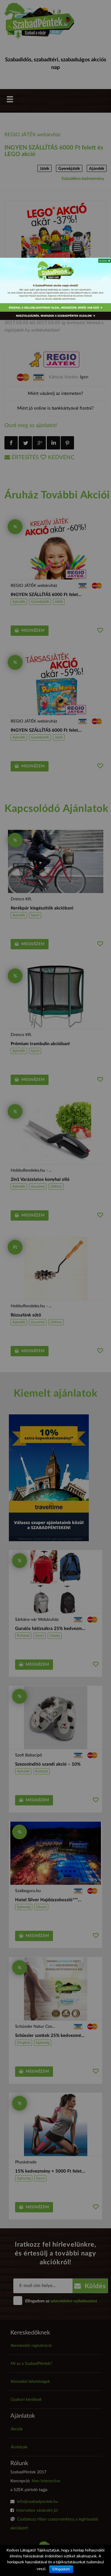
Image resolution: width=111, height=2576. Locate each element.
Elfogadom (61, 2569)
